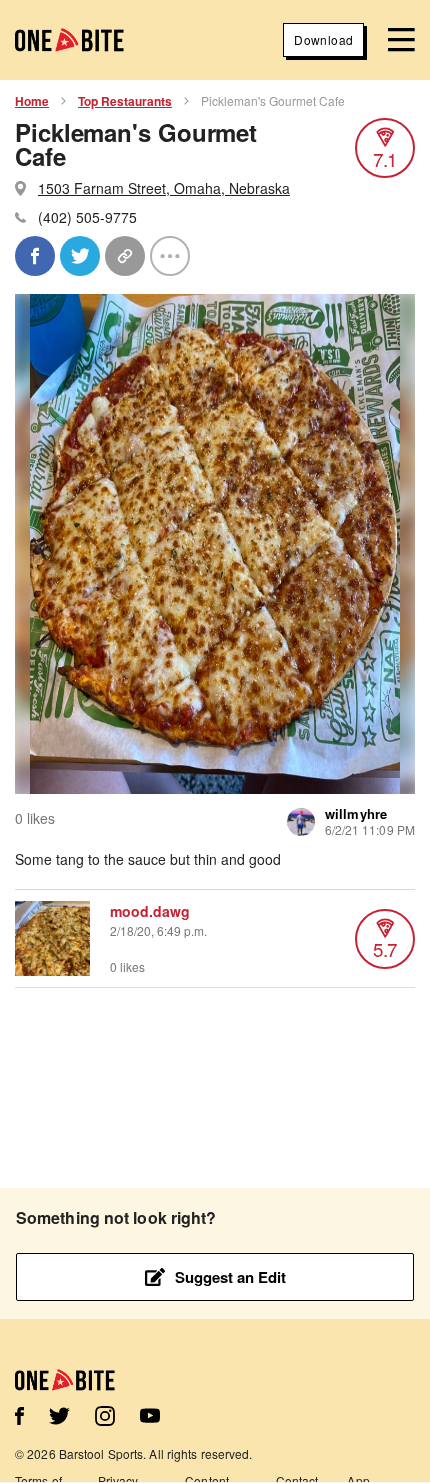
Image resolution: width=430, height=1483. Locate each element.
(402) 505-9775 (87, 217)
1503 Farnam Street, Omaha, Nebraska (164, 188)
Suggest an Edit (230, 1277)
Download (323, 39)
